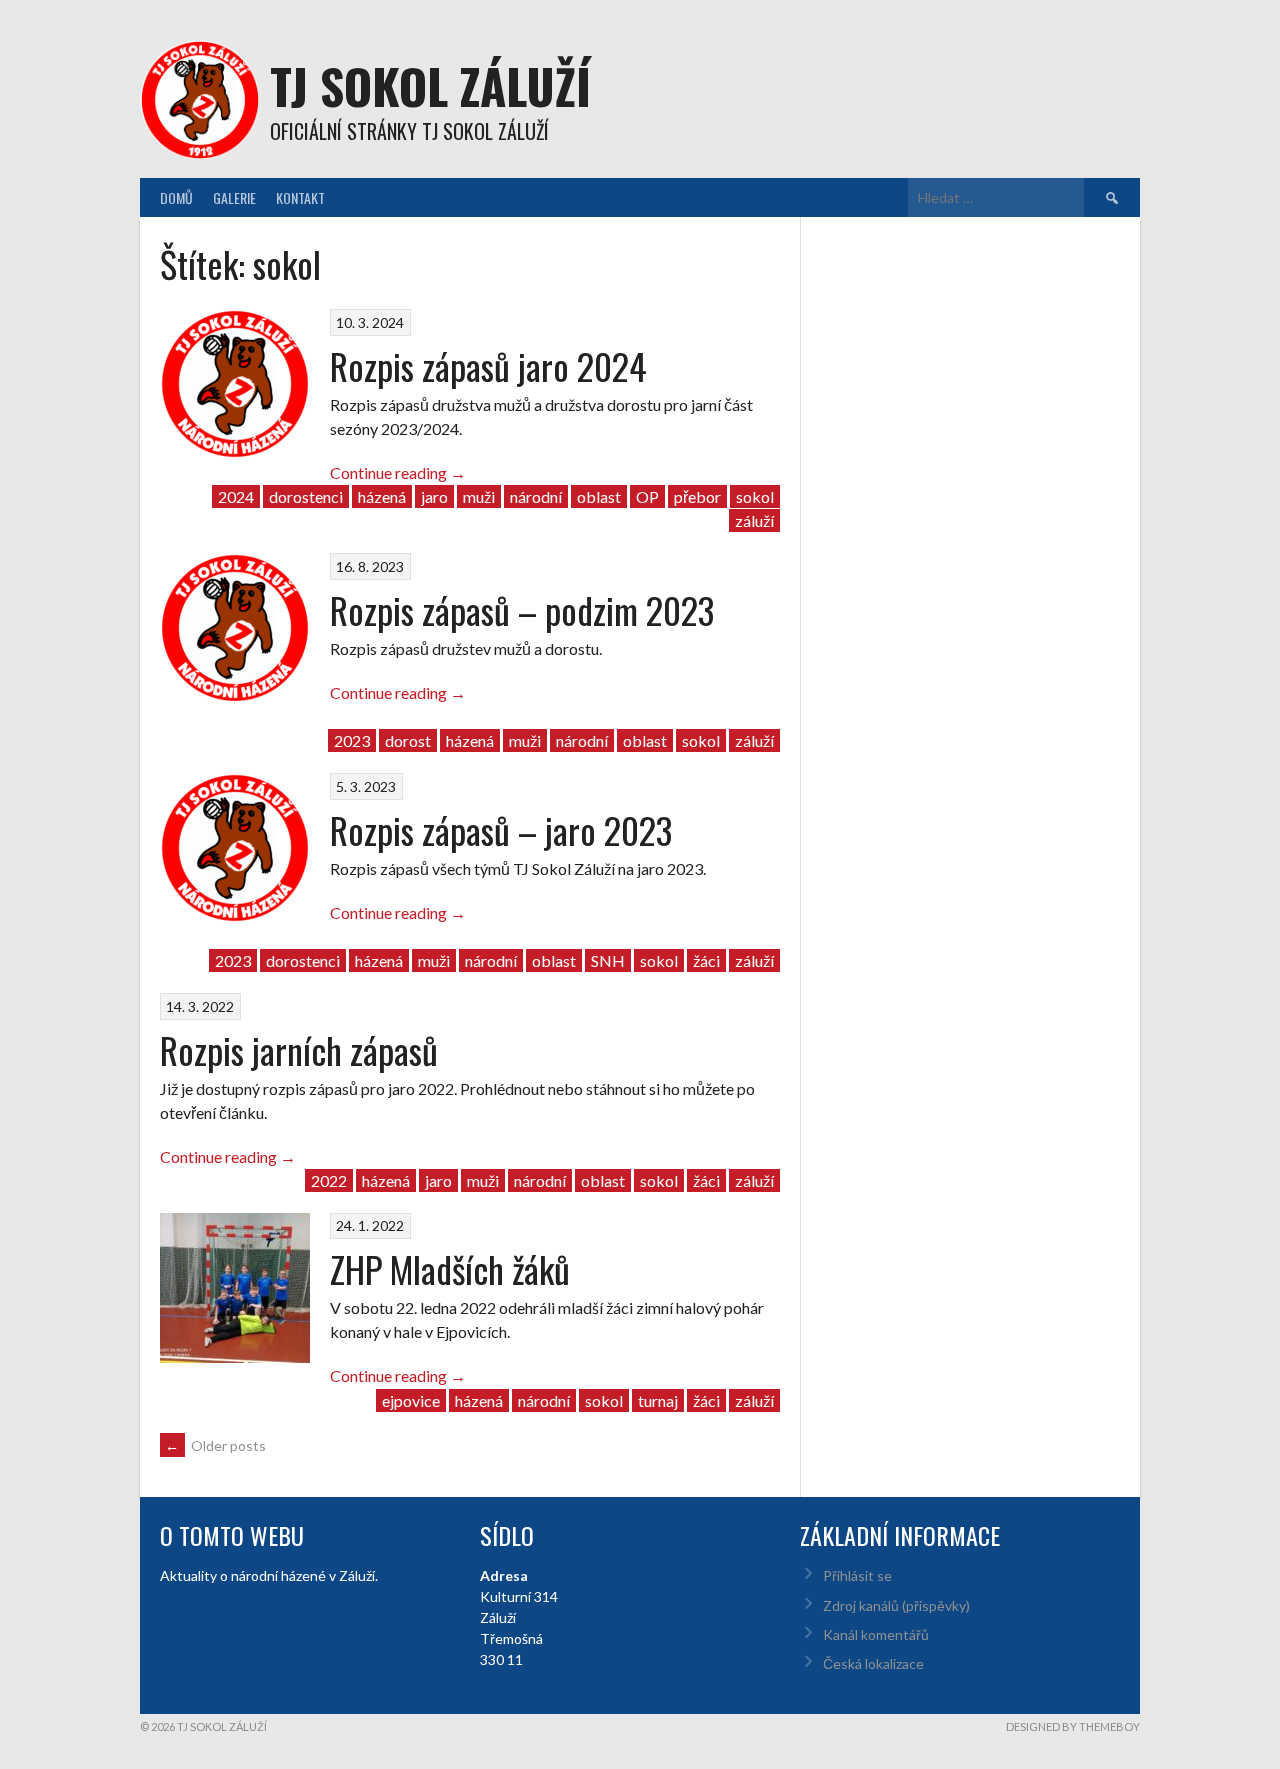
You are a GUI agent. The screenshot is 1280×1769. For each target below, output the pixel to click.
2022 (329, 1180)
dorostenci (306, 496)
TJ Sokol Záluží (430, 85)
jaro (434, 496)
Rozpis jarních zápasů (299, 1049)
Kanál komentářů (876, 1634)
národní (536, 496)
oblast (599, 496)
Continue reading (398, 472)
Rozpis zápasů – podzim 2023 (522, 609)
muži (479, 496)
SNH (608, 960)
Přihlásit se (857, 1575)
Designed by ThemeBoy (1073, 1726)
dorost (408, 740)
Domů (176, 197)
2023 (352, 740)
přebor (697, 496)
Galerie (234, 197)
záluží (754, 520)
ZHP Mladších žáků (450, 1268)
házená (382, 496)
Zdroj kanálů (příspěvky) (896, 1605)
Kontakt (300, 197)
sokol (755, 496)
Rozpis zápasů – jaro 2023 (501, 829)
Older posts (215, 1445)
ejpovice (411, 1400)
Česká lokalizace (873, 1663)
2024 (236, 496)
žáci (706, 960)
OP (647, 496)
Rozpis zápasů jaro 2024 (488, 365)
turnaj (658, 1400)
